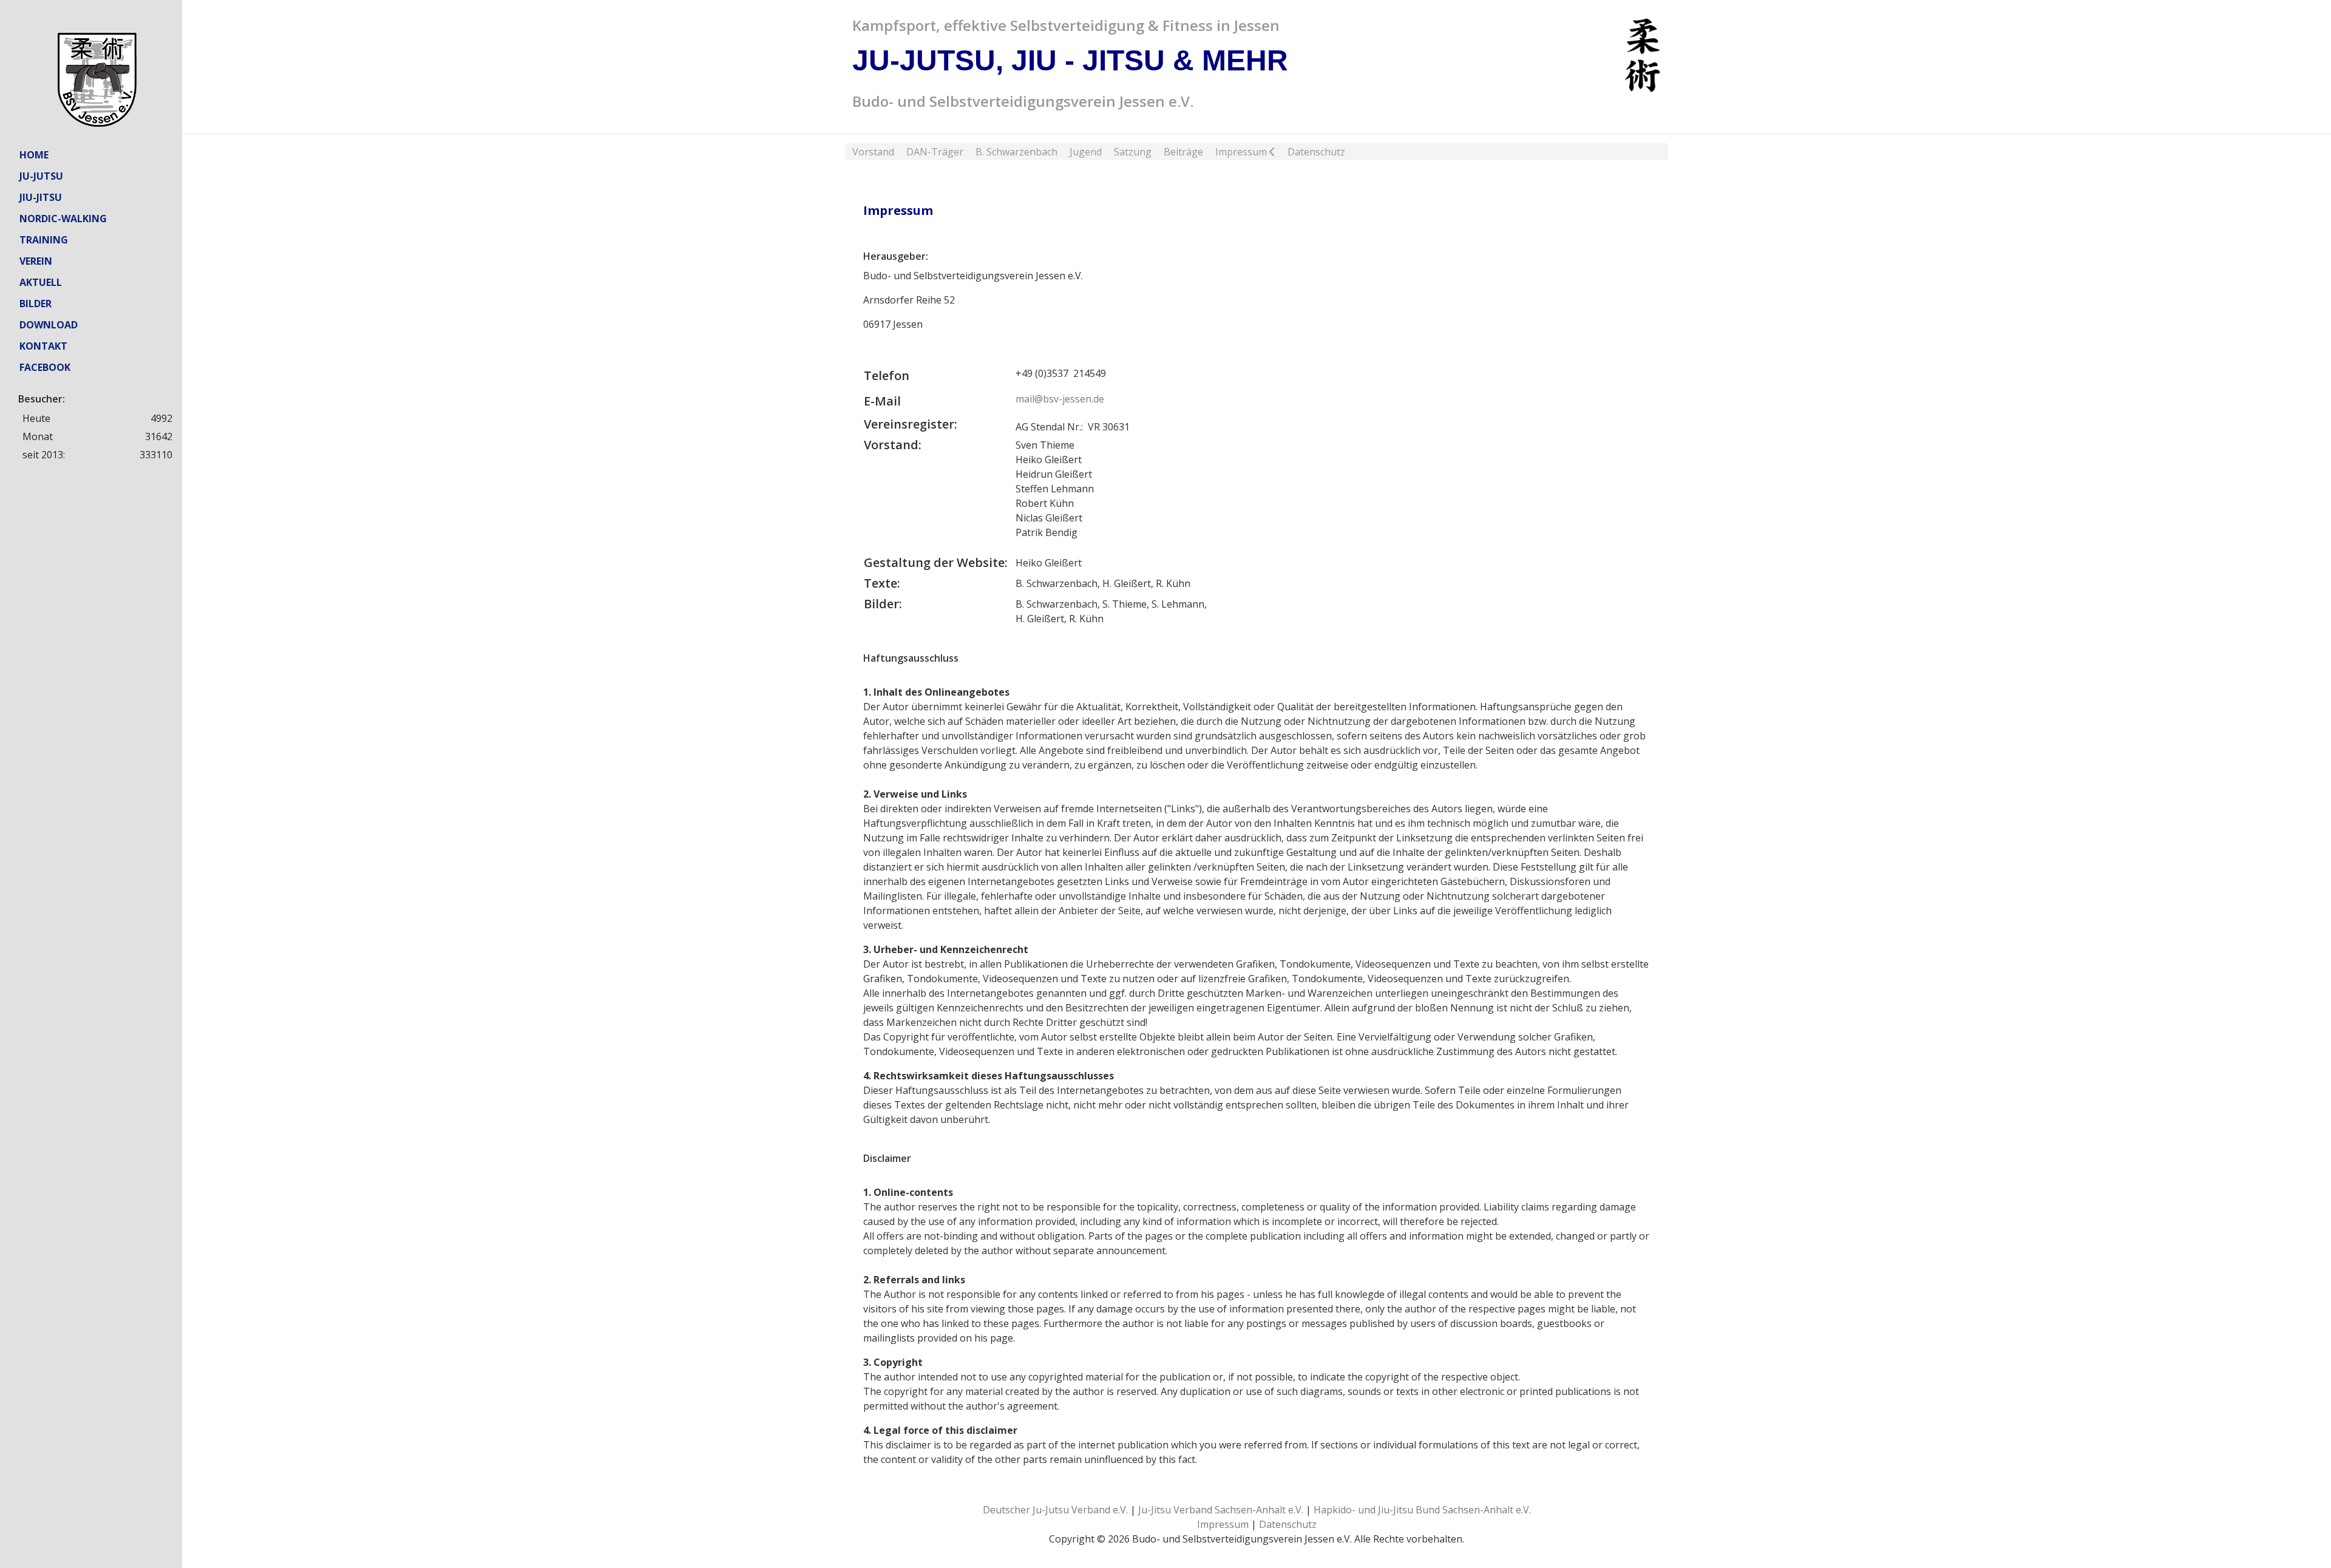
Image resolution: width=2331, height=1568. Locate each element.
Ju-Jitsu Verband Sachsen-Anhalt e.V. (1221, 1510)
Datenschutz (1288, 1524)
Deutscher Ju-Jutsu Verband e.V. (1055, 1510)
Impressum (1223, 1524)
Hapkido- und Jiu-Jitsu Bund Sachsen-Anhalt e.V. (1422, 1510)
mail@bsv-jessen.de (1060, 399)
